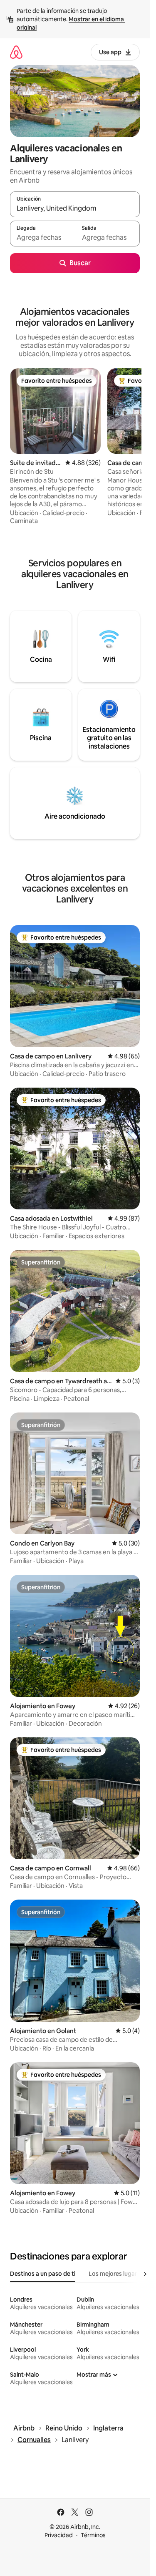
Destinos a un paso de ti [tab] (43, 2274)
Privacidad (59, 2535)
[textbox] (42, 237)
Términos (93, 2535)
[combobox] (75, 208)
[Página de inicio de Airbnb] (16, 52)
